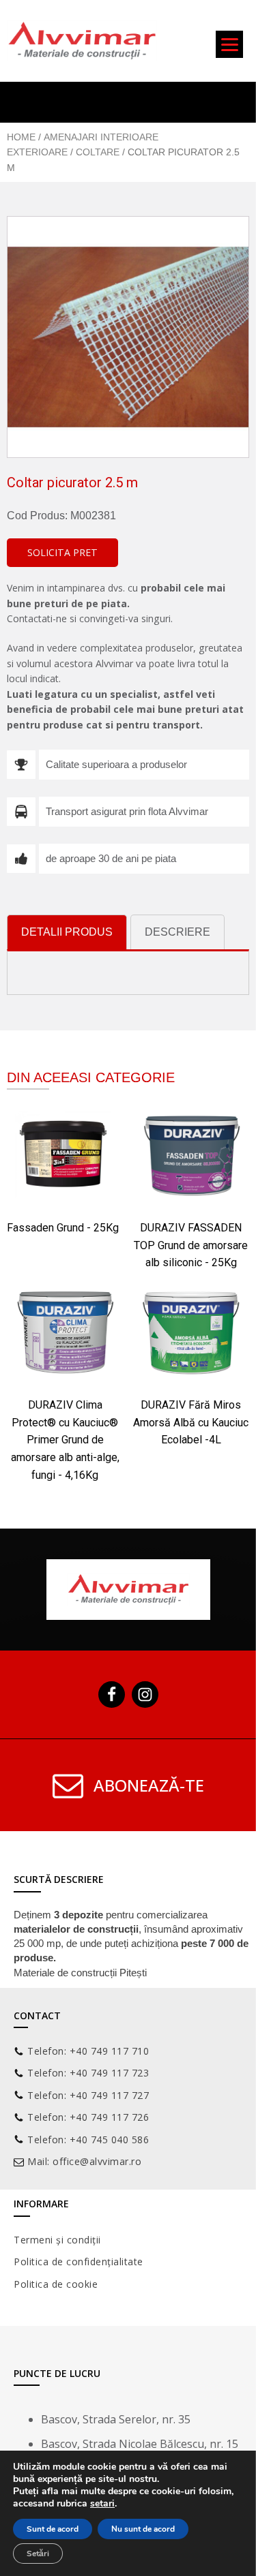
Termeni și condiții (57, 2240)
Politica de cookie (56, 2284)
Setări (38, 2554)
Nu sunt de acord (143, 2529)
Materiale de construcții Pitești (80, 1973)
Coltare (98, 152)
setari (102, 2504)
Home (21, 137)
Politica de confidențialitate (79, 2261)
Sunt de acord (53, 2529)
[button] (62, 553)
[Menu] (229, 44)
